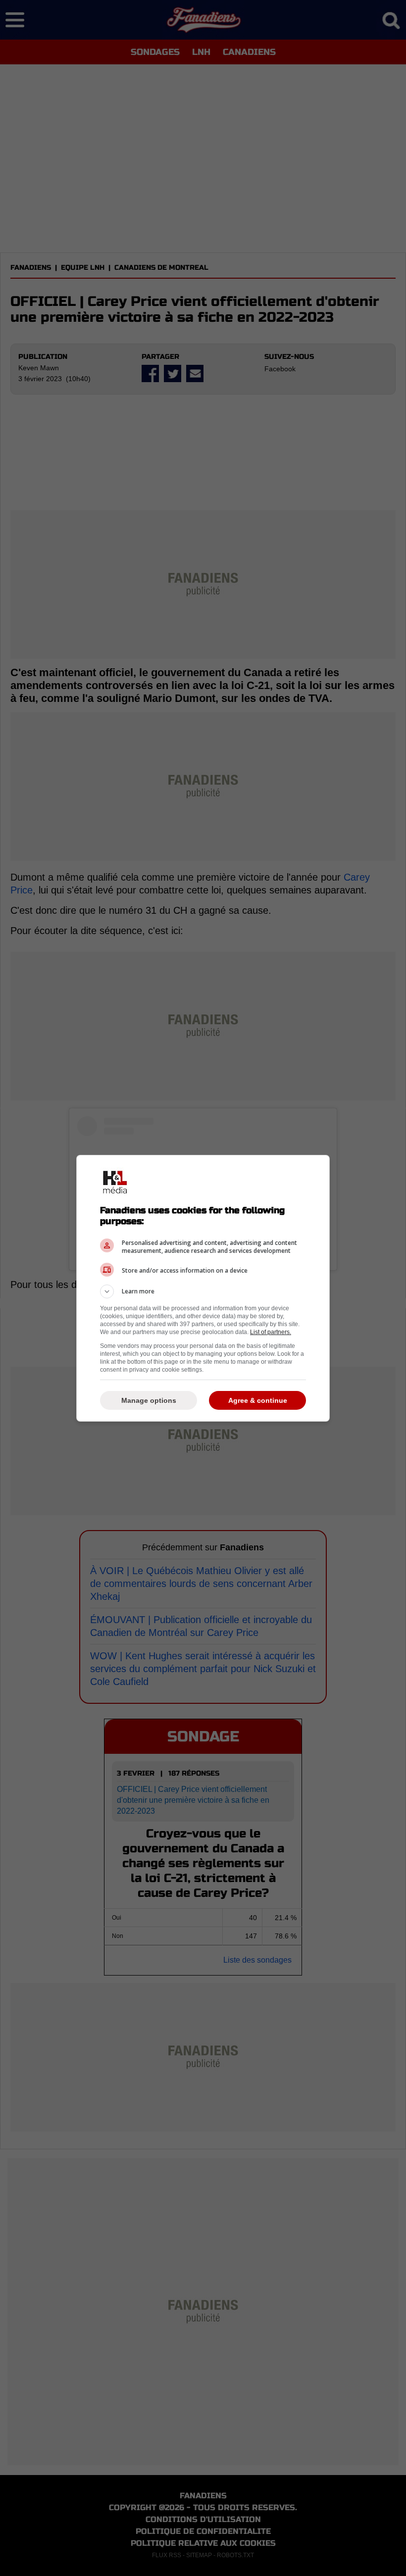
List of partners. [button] (271, 1332)
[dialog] (203, 1288)
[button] (203, 1291)
